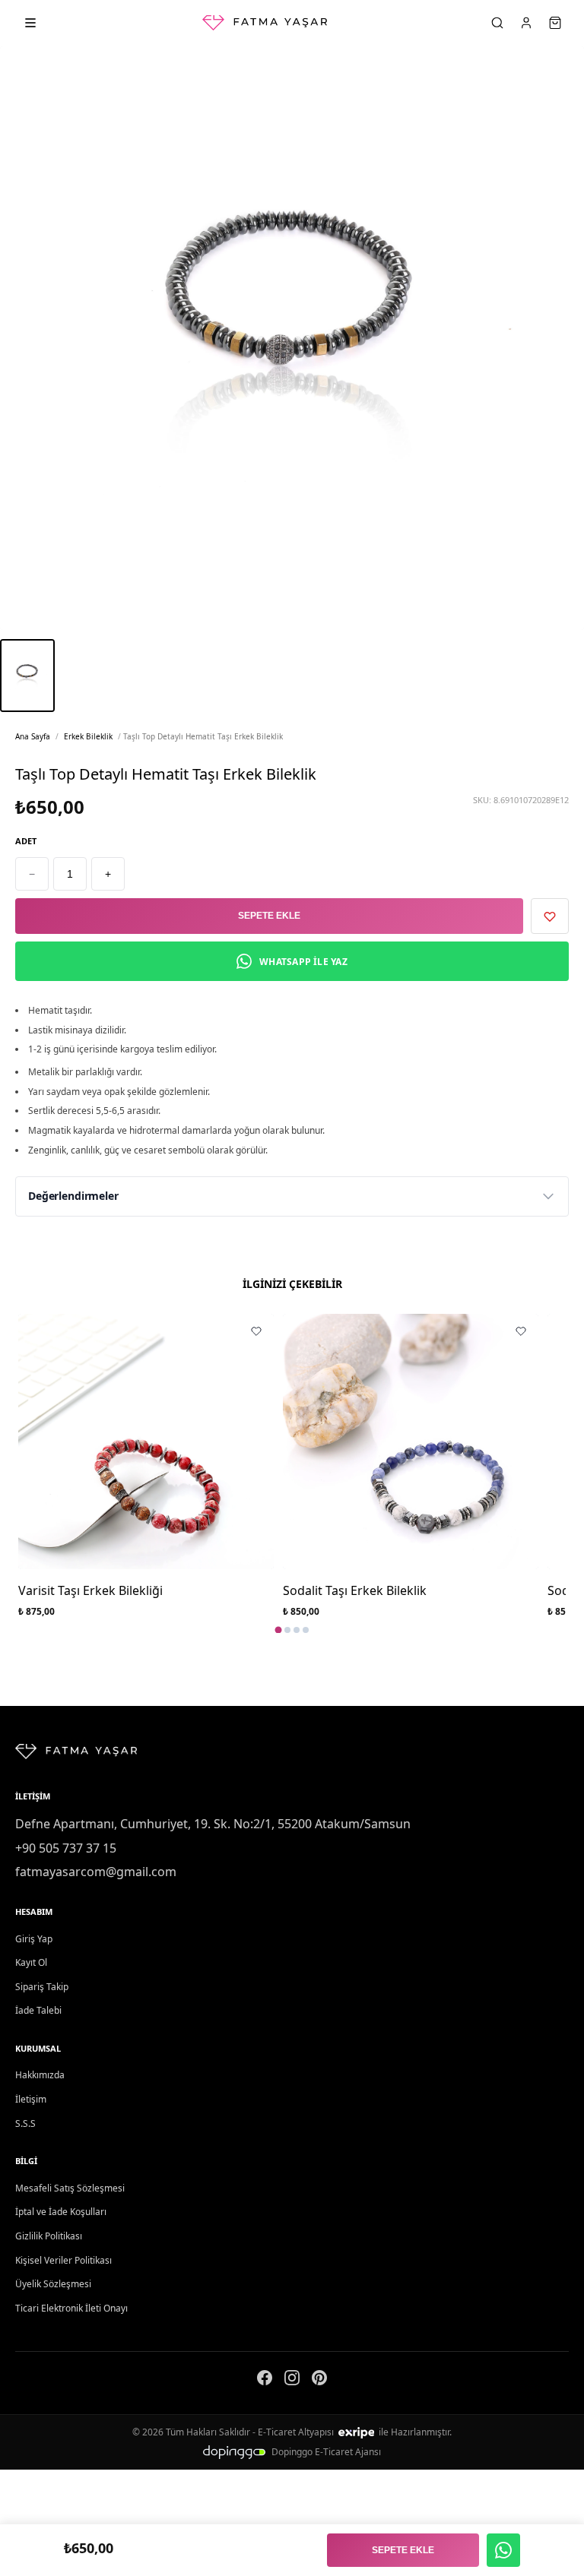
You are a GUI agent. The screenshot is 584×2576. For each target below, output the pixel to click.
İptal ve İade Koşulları (61, 2212)
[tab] (279, 1630)
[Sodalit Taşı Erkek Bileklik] (411, 1441)
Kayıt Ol (31, 1962)
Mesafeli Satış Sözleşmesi (70, 2188)
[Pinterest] (319, 2381)
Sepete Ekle (269, 916)
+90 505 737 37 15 (66, 1848)
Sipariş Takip (42, 1987)
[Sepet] (555, 23)
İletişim (31, 2099)
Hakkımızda (40, 2075)
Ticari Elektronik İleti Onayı (71, 2308)
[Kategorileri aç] (30, 23)
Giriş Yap (34, 1939)
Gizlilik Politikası (49, 2236)
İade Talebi (38, 2010)
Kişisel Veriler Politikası (63, 2260)
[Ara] (497, 23)
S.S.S (25, 2123)
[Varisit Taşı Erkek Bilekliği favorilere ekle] (256, 1331)
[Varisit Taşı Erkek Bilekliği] (146, 1441)
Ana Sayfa (33, 736)
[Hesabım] (526, 23)
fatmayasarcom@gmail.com (96, 1872)
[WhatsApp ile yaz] (503, 2550)
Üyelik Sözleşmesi (53, 2284)
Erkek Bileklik (88, 736)
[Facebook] (265, 2381)
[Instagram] (292, 2381)
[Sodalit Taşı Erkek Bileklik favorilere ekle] (521, 1331)
